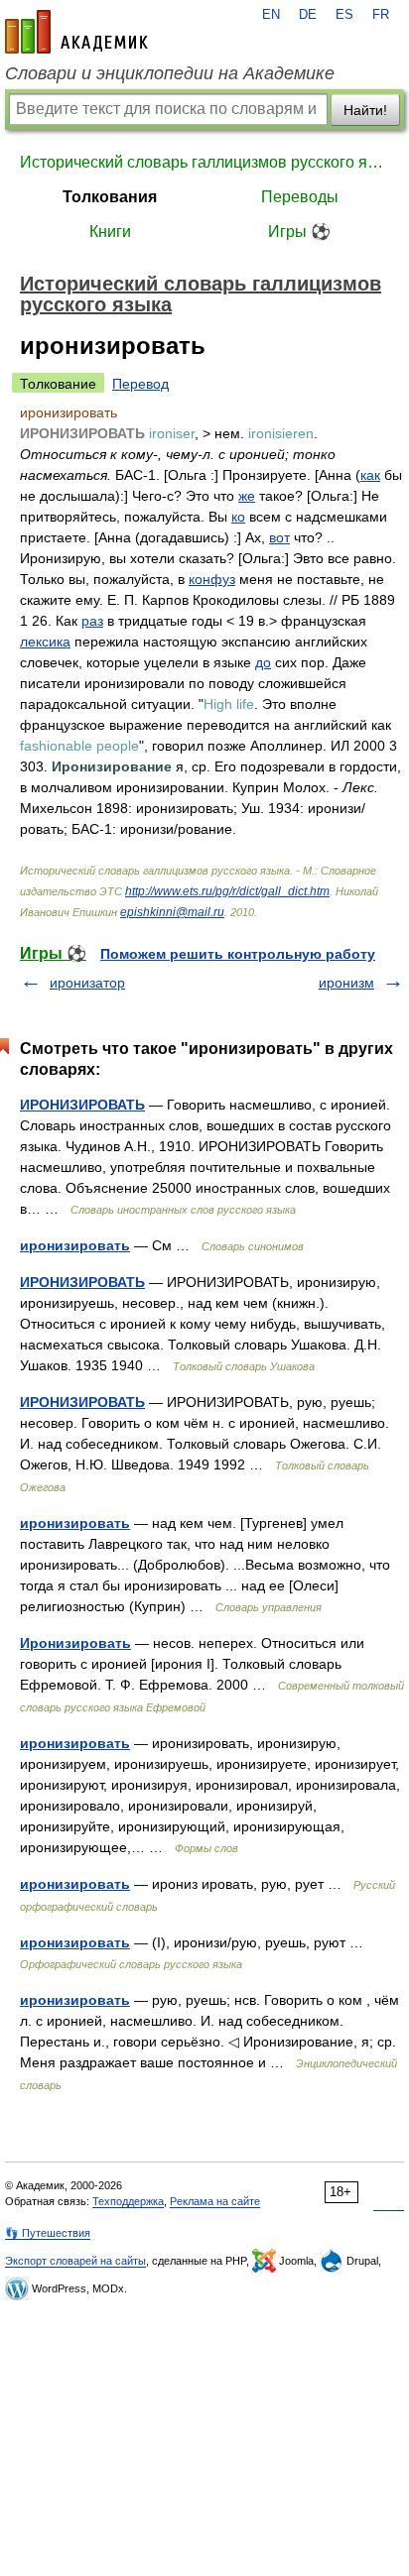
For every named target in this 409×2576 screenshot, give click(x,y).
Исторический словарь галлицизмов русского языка (204, 162)
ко (238, 517)
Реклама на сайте (215, 2201)
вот (279, 537)
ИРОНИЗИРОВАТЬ (82, 1105)
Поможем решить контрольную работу (238, 954)
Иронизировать (75, 1643)
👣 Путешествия (48, 2233)
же (247, 496)
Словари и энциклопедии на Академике (170, 73)
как (370, 475)
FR (381, 15)
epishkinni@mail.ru (172, 912)
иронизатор (87, 983)
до (263, 662)
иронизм (346, 983)
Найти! (365, 110)
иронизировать (75, 1245)
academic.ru (76, 32)
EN (271, 15)
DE (308, 15)
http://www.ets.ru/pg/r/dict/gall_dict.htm (227, 891)
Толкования (110, 197)
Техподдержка (128, 2201)
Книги (110, 232)
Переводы (300, 197)
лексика (45, 642)
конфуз (212, 579)
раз (92, 621)
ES (344, 15)
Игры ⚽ (299, 232)
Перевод (140, 384)
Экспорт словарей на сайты (75, 2261)
